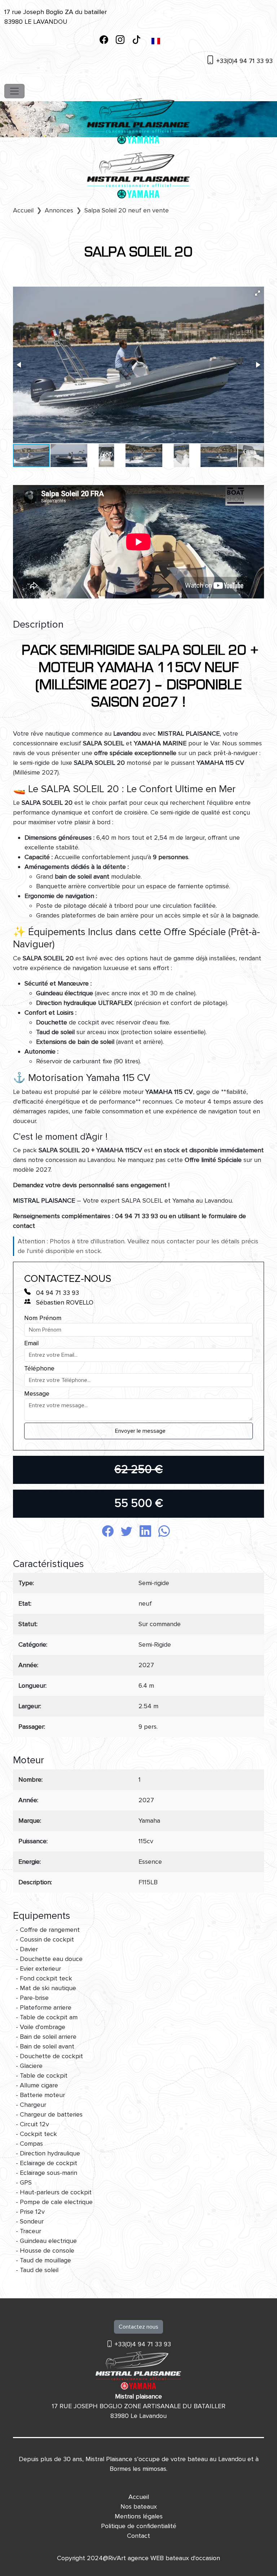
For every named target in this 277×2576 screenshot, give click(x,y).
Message (37, 1394)
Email (31, 1343)
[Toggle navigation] (14, 91)
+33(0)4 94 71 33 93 (244, 61)
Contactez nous (138, 2327)
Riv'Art (117, 2558)
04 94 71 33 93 (57, 1293)
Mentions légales (139, 2516)
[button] (258, 293)
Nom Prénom (43, 1318)
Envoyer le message (140, 1431)
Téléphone (39, 1368)
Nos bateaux (139, 2507)
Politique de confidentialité (139, 2526)
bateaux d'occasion (193, 2558)
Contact (138, 2536)
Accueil (139, 2497)
